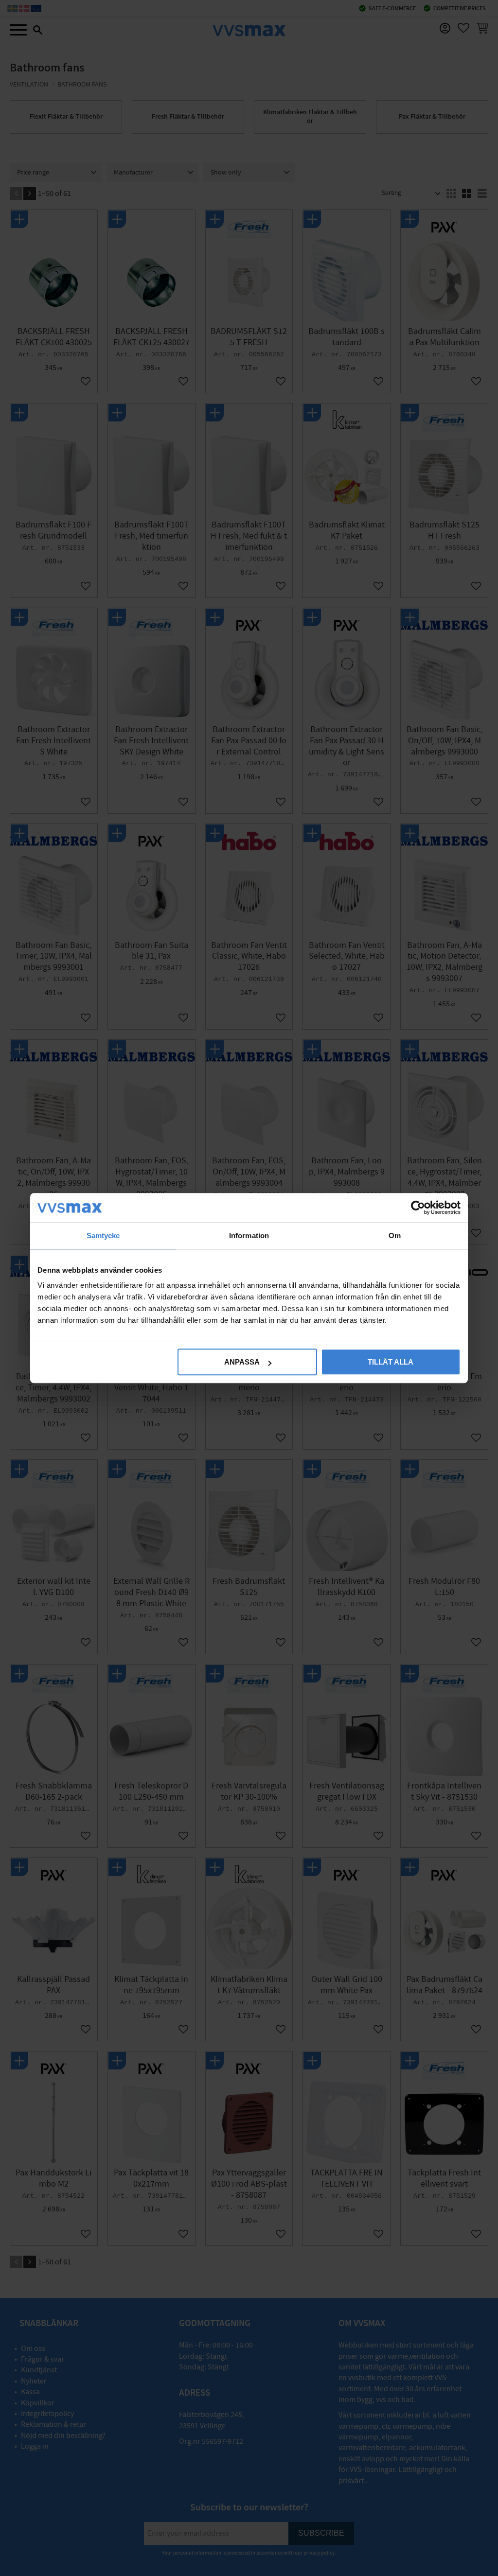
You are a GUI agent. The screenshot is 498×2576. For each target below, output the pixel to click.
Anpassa (242, 1362)
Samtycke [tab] (103, 1235)
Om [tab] (395, 1235)
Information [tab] (249, 1235)
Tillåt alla (391, 1362)
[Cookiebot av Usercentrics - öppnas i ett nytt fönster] (418, 1208)
